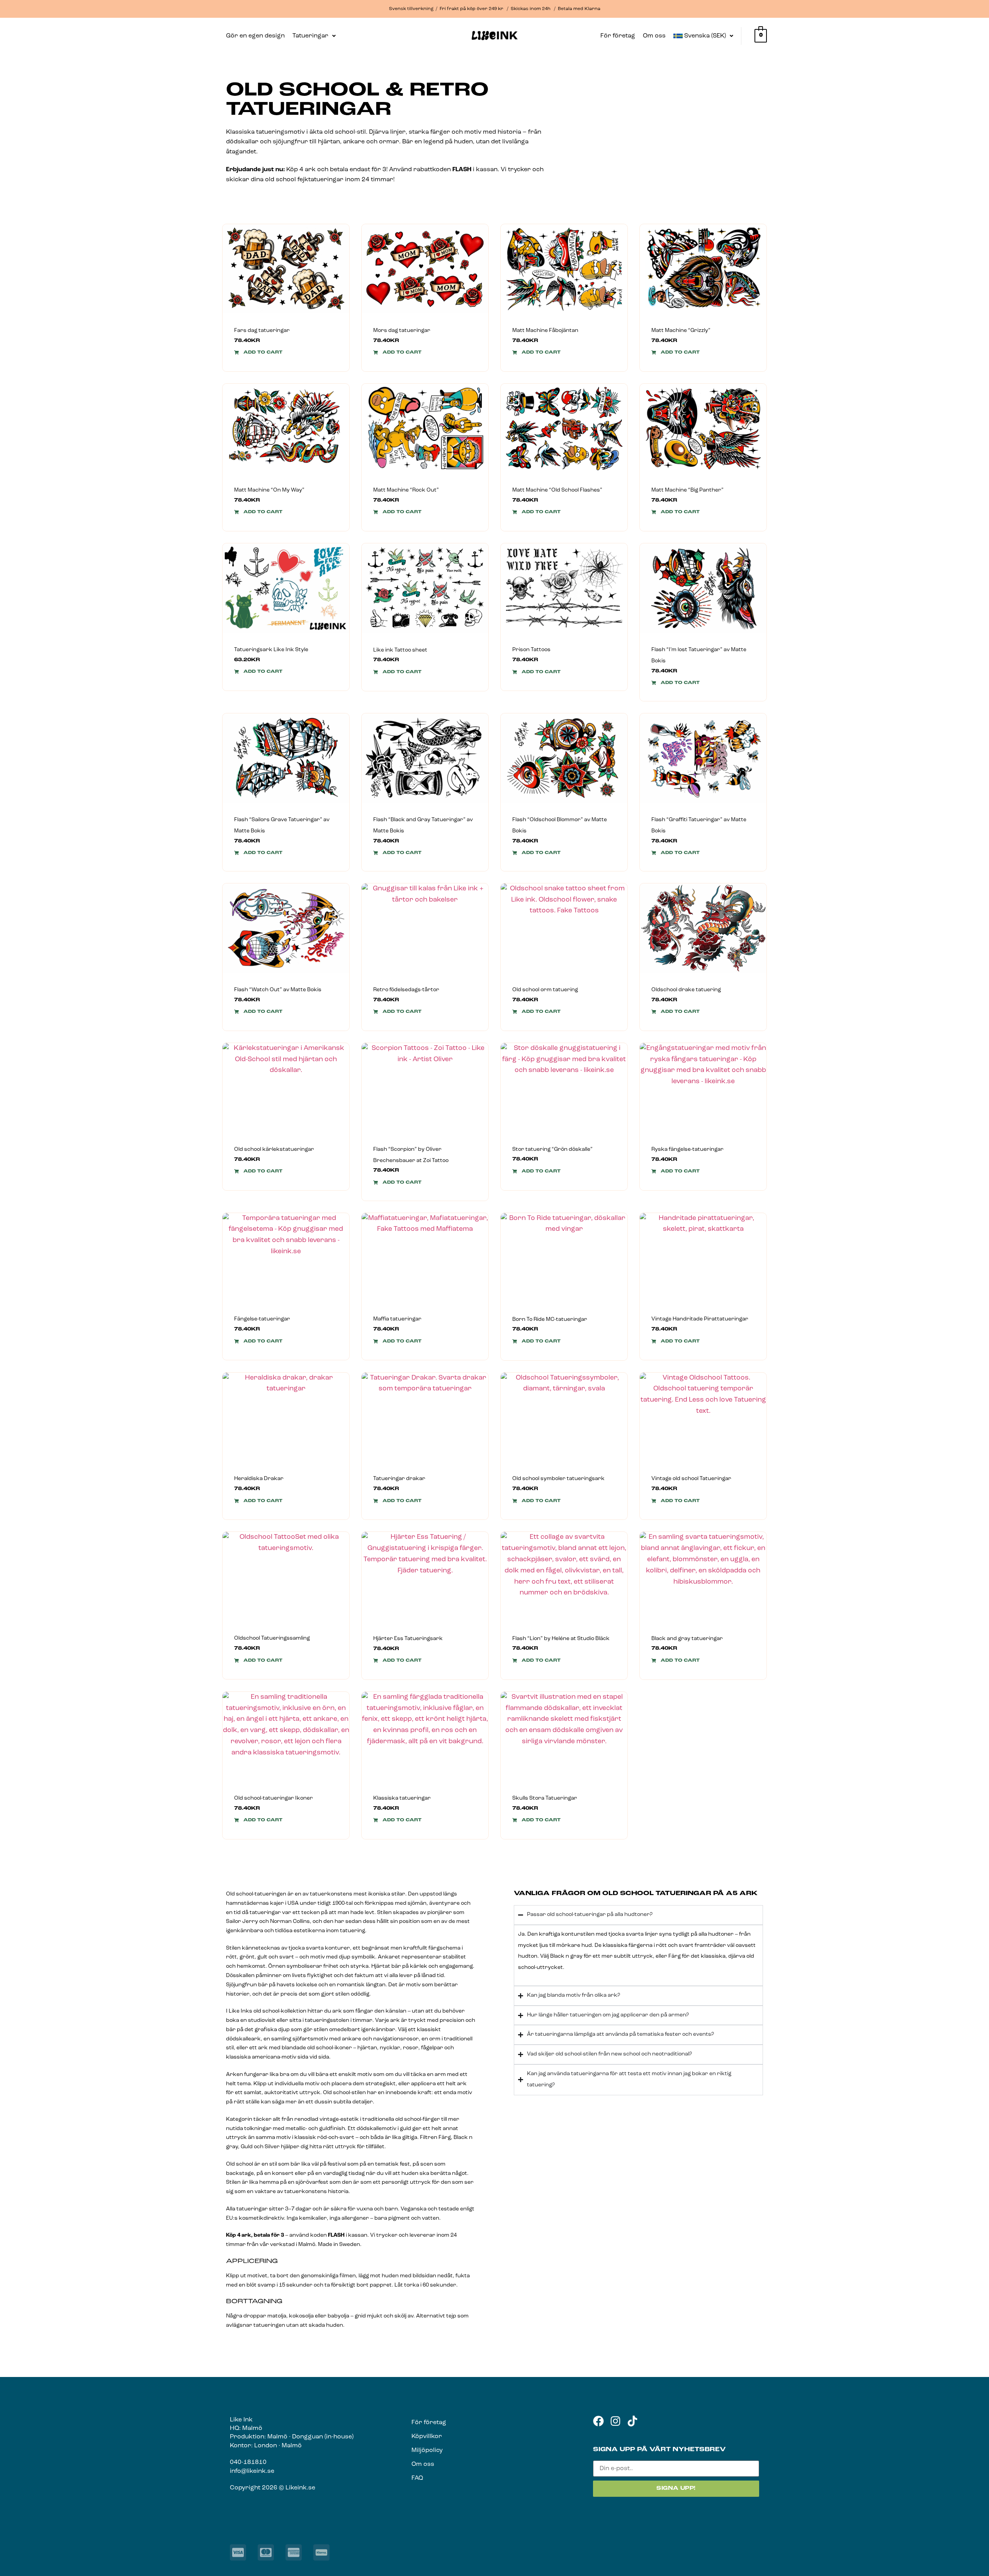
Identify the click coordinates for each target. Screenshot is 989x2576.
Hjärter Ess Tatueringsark (408, 1639)
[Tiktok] (632, 2421)
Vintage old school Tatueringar (691, 1479)
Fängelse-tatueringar (262, 1319)
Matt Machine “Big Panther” (687, 490)
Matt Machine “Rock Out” (406, 490)
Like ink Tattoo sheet (400, 650)
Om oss (654, 36)
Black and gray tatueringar (687, 1639)
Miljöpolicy (427, 2450)
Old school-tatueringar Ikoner (274, 1798)
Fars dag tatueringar (262, 331)
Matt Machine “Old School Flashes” (557, 490)
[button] (314, 36)
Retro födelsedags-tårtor (406, 990)
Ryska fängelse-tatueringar (687, 1149)
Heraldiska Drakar (259, 1479)
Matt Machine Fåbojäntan (545, 331)
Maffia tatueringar (397, 1319)
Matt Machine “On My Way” (269, 490)
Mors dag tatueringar (402, 331)
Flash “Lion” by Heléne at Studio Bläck (561, 1639)
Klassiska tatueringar (402, 1798)
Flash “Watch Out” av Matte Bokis (278, 990)
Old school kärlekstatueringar (274, 1149)
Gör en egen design (255, 36)
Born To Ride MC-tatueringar (550, 1319)
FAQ (417, 2478)
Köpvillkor (427, 2436)
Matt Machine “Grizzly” (681, 331)
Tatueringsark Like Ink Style (271, 650)
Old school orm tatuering (545, 990)
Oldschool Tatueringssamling (272, 1638)
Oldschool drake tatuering (686, 990)
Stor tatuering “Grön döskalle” (552, 1149)
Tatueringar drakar (399, 1479)
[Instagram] (615, 2421)
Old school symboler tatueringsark (558, 1479)
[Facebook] (598, 2421)
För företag (618, 36)
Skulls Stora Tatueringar (545, 1798)
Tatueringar (310, 36)
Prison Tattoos (531, 650)
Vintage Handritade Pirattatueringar (700, 1319)
